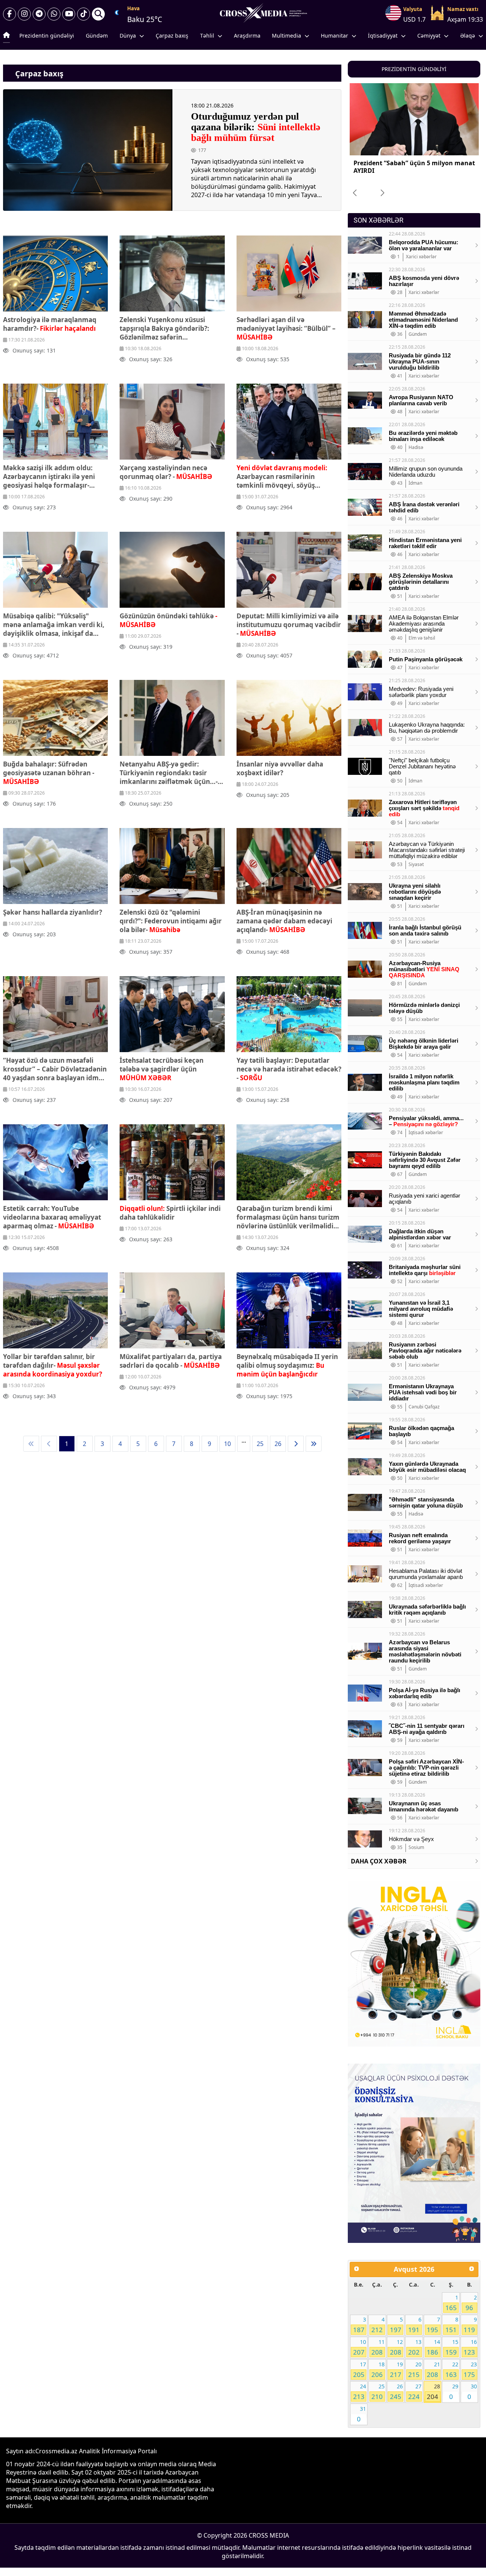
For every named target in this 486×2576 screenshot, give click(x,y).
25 (260, 1444)
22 (452, 2370)
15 (452, 2347)
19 (396, 2370)
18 (378, 2370)
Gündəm (97, 36)
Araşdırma (247, 36)
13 (415, 2347)
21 (433, 2370)
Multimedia (286, 36)
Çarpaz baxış (172, 36)
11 (378, 2347)
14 (433, 2347)
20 (415, 2370)
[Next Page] (296, 1444)
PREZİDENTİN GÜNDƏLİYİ (414, 69)
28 (433, 2392)
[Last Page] (314, 1444)
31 (361, 2414)
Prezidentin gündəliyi (47, 36)
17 (360, 2370)
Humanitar (335, 36)
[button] (383, 193)
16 (470, 2347)
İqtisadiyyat (383, 36)
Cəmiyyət (429, 36)
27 (415, 2392)
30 (472, 2392)
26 (278, 1444)
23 (470, 2370)
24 (360, 2392)
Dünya (128, 36)
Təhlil (207, 36)
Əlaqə (468, 36)
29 (454, 2392)
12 (396, 2347)
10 (227, 1444)
